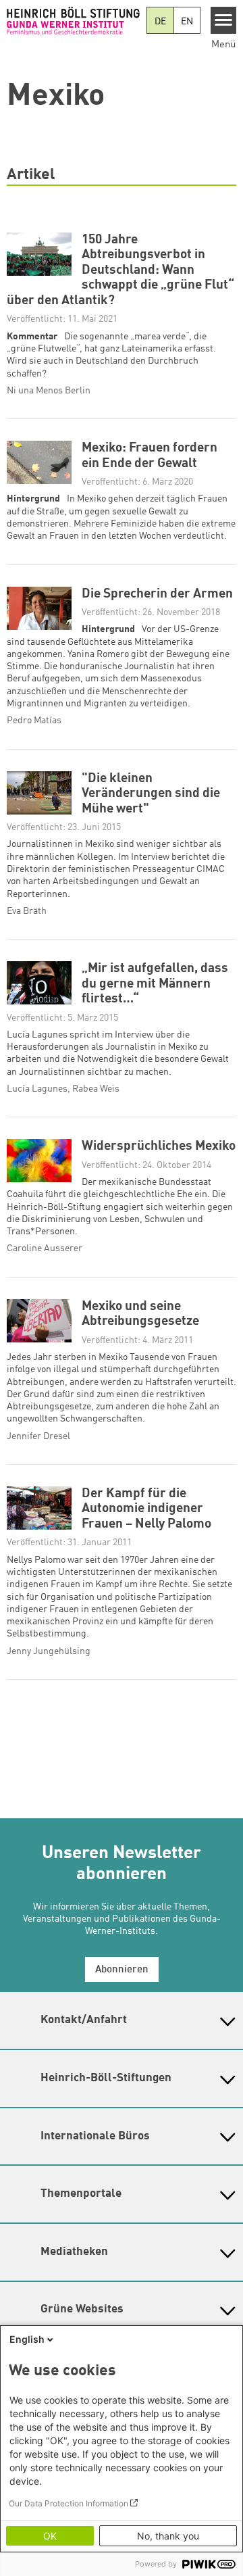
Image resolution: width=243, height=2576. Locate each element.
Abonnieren (122, 1970)
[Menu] (224, 20)
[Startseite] (73, 20)
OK (50, 2536)
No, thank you (168, 2536)
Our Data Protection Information (69, 2503)
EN (187, 22)
